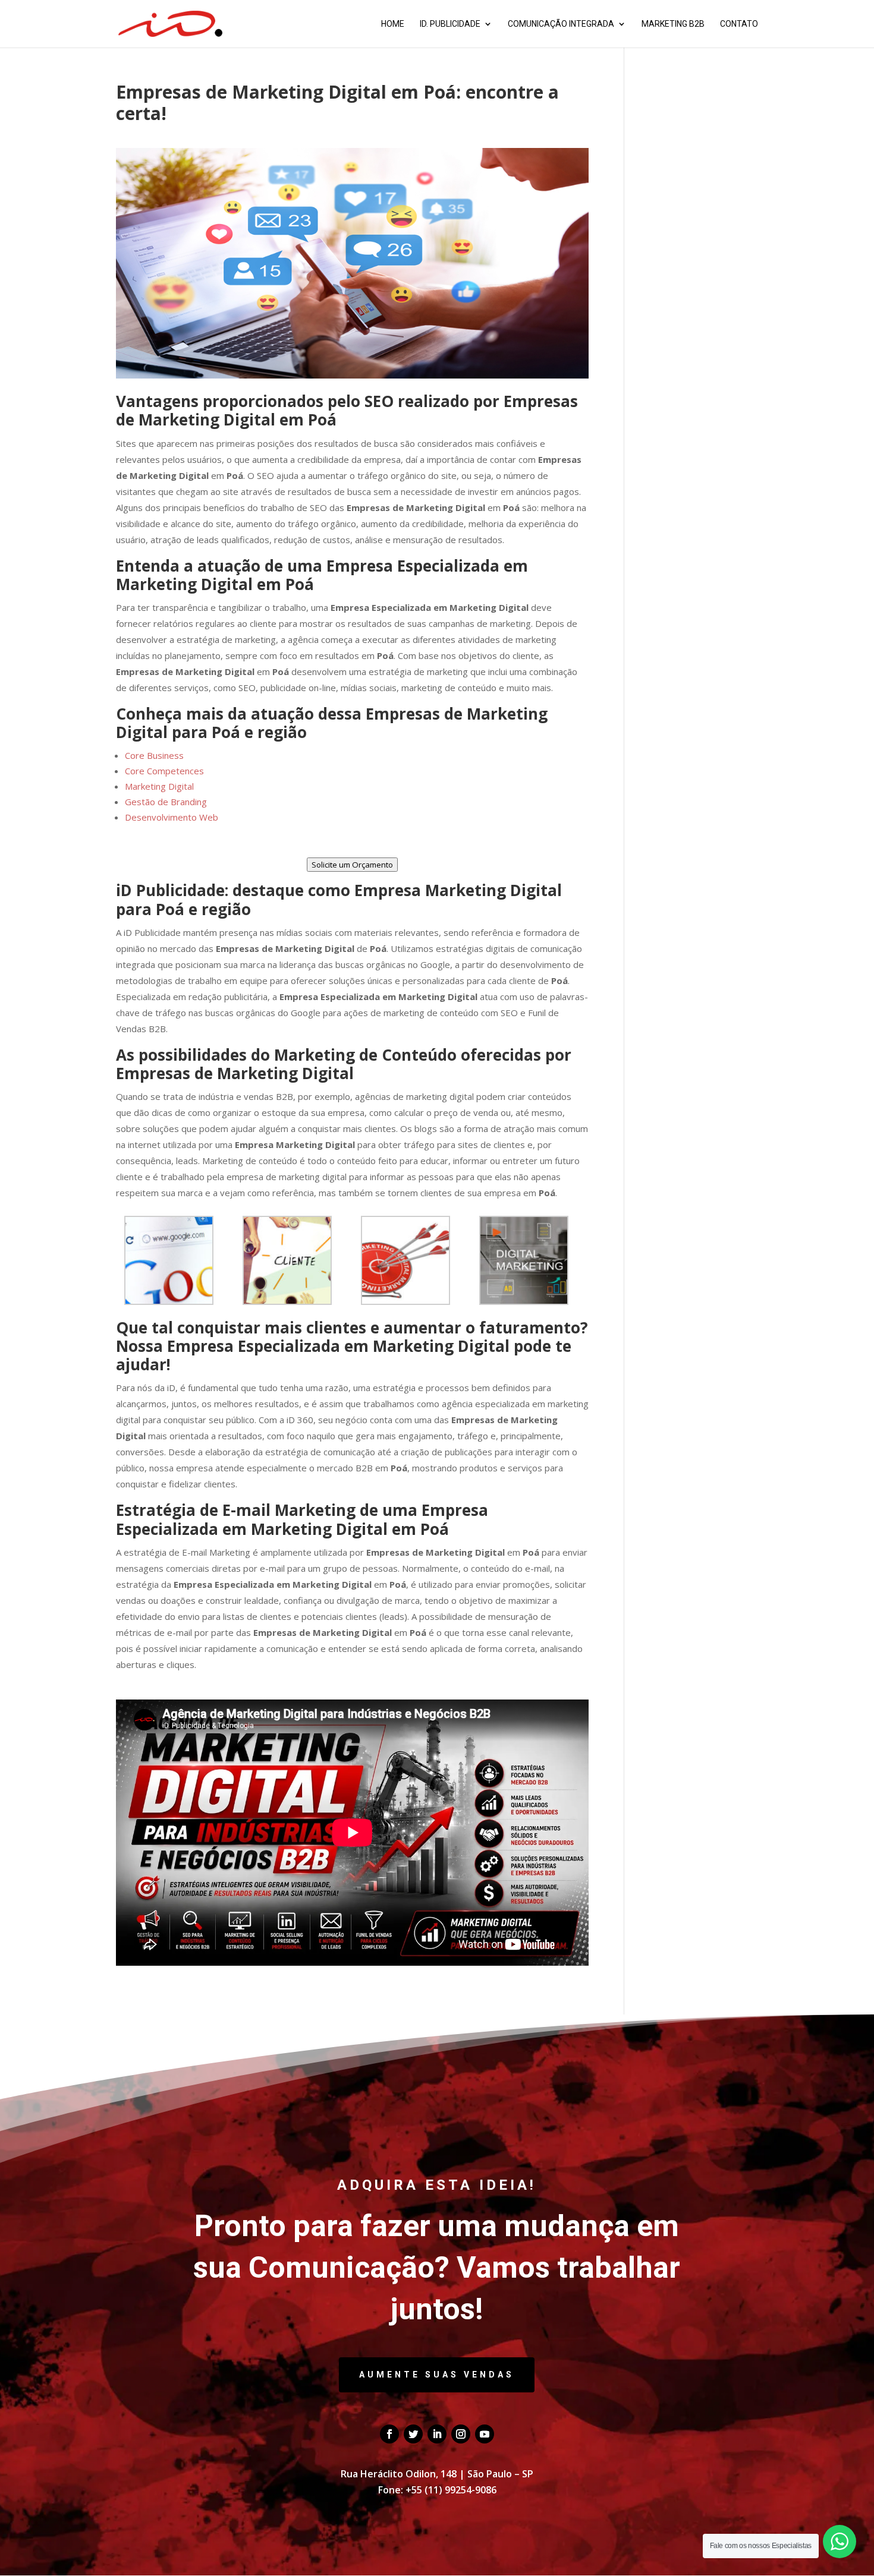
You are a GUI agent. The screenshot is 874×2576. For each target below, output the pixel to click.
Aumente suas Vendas (437, 2375)
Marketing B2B (673, 24)
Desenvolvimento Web (172, 817)
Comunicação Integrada (561, 24)
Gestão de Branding (166, 802)
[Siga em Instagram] (461, 2434)
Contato (739, 24)
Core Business (154, 755)
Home (393, 24)
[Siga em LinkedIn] (437, 2434)
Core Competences (164, 771)
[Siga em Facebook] (389, 2434)
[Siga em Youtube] (485, 2434)
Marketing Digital (159, 786)
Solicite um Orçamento (352, 865)
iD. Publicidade (450, 24)
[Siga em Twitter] (413, 2434)
